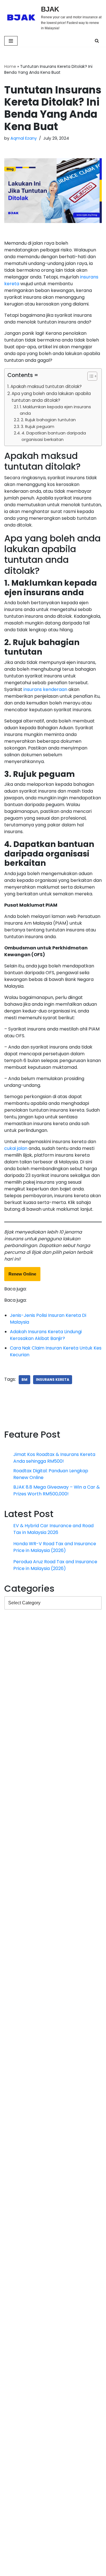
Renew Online (22, 1274)
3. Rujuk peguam (38, 427)
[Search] (97, 41)
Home (10, 66)
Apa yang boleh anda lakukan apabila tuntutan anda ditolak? (51, 397)
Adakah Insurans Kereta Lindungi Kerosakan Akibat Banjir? (46, 1335)
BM (24, 1380)
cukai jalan (16, 1148)
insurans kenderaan (45, 689)
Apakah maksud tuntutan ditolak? (46, 386)
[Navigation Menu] (11, 41)
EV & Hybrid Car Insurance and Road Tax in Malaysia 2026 (54, 1595)
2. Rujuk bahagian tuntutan (48, 420)
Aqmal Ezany (24, 138)
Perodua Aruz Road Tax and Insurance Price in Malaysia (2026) (56, 1695)
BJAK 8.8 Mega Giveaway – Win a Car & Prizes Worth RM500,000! (57, 1557)
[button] (89, 377)
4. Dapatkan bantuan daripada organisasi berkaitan (54, 436)
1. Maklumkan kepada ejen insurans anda (55, 410)
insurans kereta (53, 1380)
